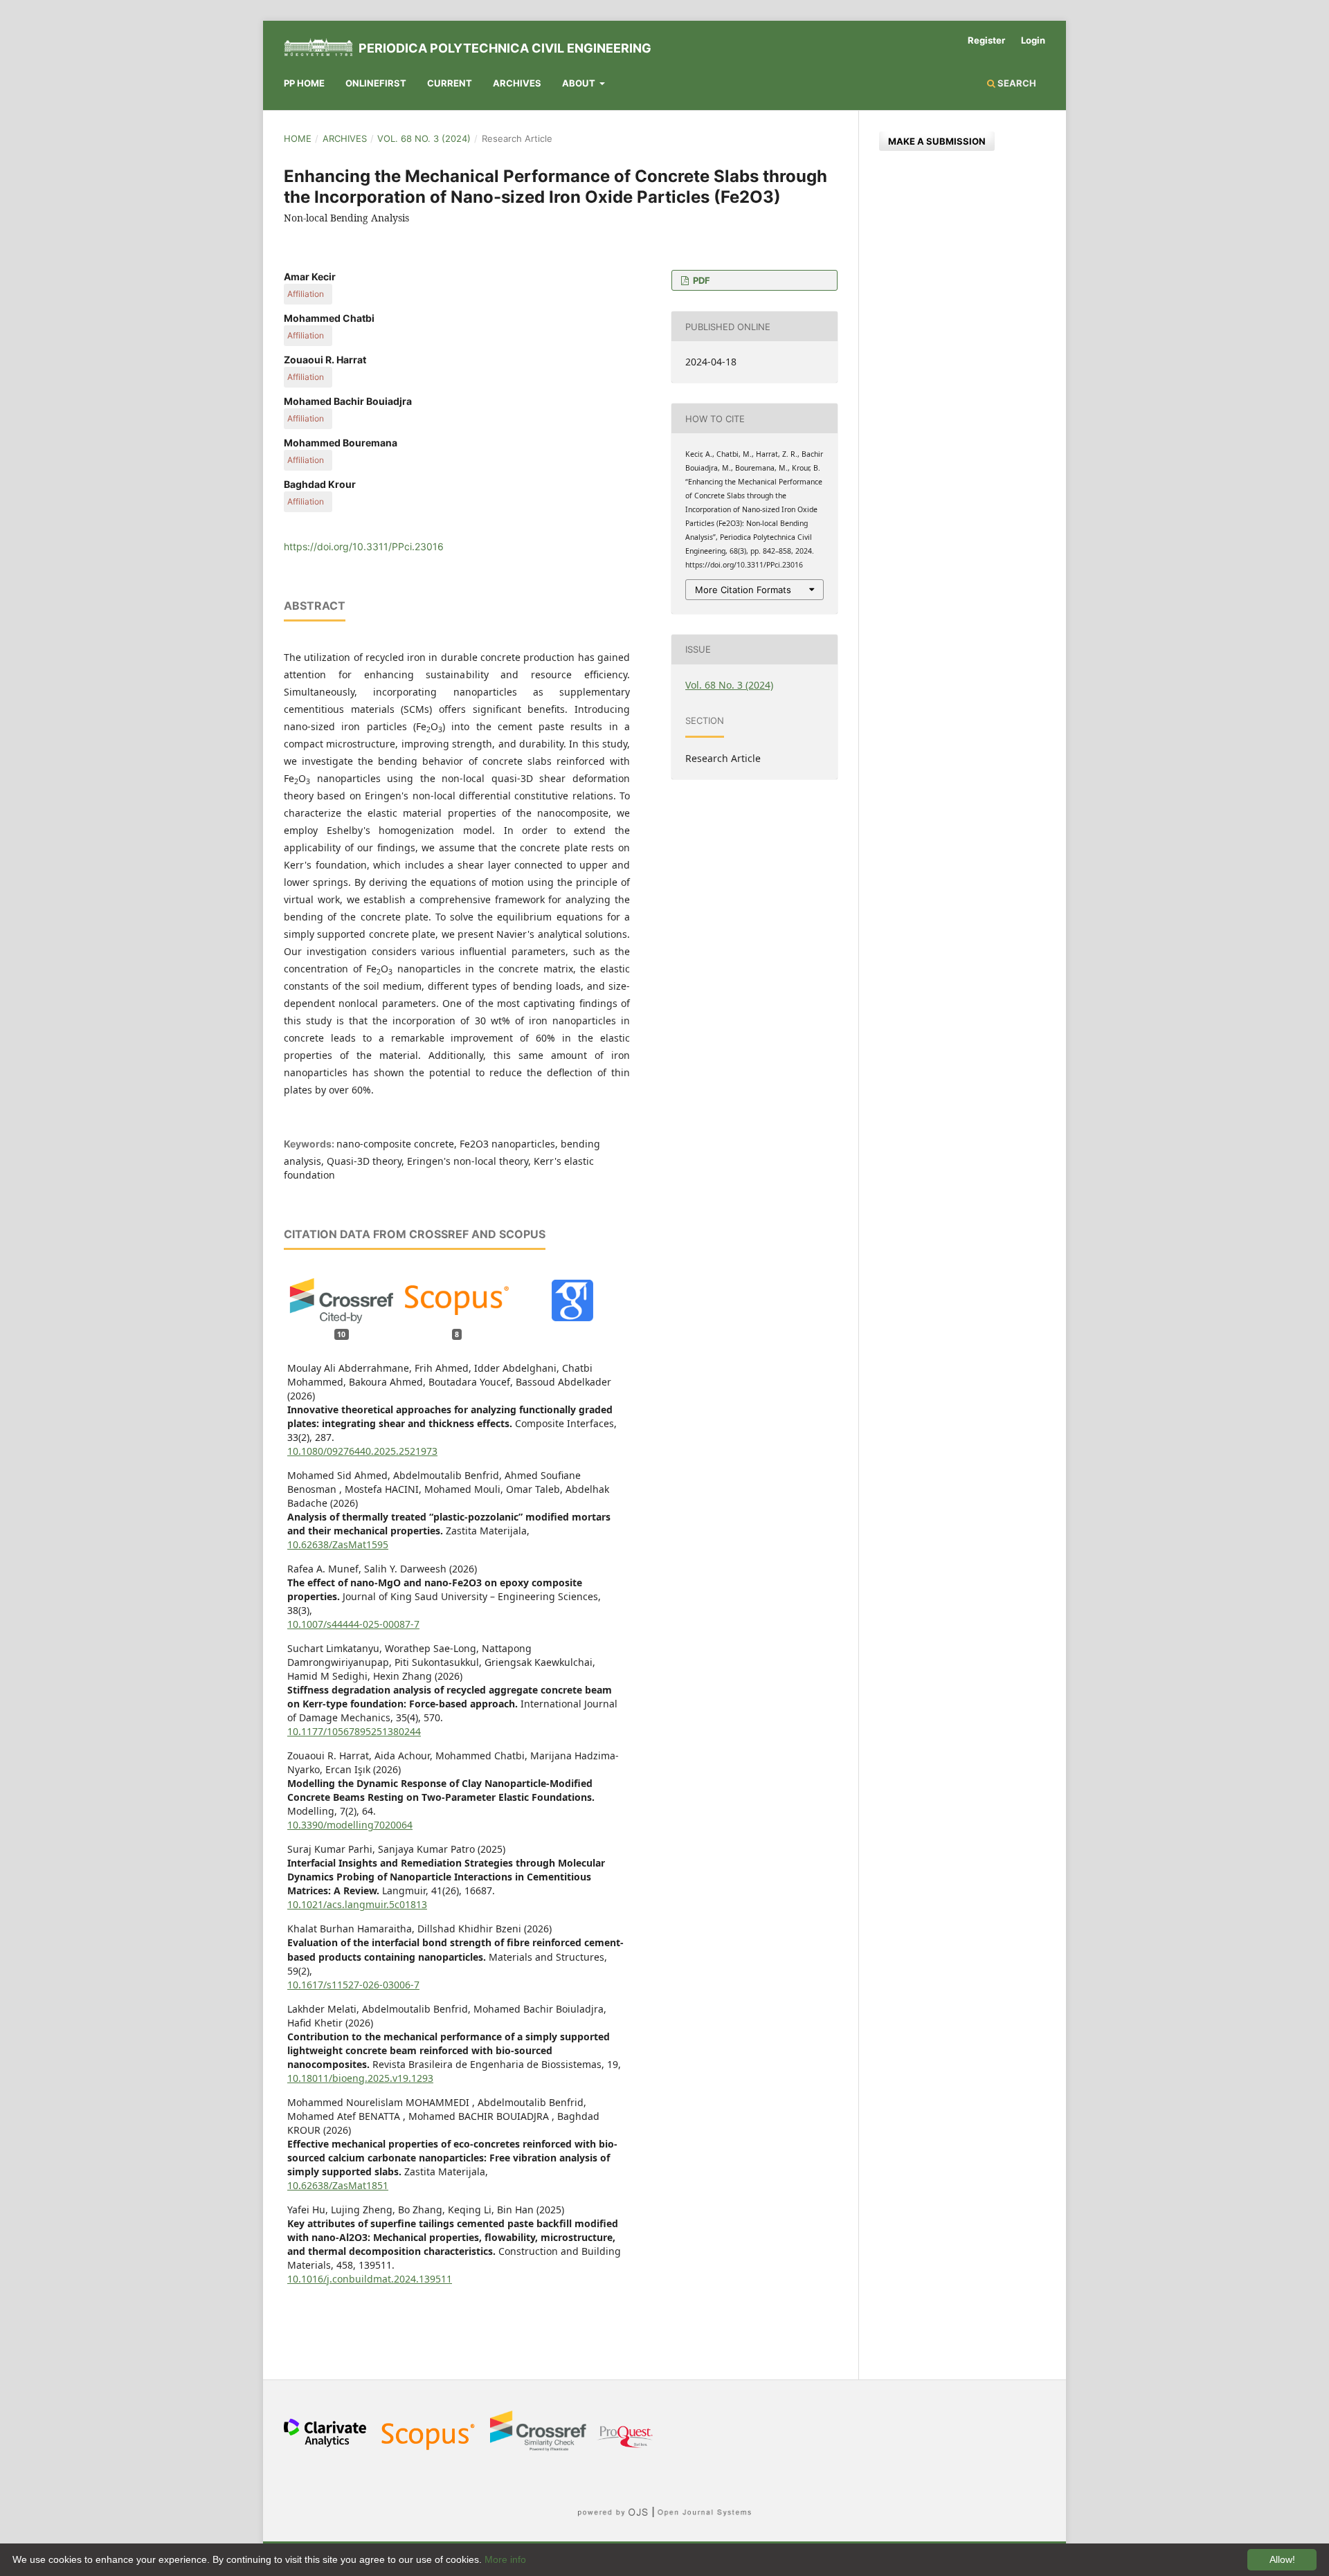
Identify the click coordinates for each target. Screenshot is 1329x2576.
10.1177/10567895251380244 (354, 1731)
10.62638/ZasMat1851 (338, 2185)
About (580, 83)
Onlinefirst (376, 83)
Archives (517, 83)
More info (505, 2559)
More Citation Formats (743, 590)
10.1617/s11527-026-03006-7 (353, 1985)
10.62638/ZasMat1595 (338, 1544)
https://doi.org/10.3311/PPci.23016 (364, 546)
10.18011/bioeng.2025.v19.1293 (360, 2078)
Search (1016, 83)
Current (450, 83)
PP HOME (304, 83)
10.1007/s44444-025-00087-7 (353, 1624)
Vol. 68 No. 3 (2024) (424, 138)
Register (986, 40)
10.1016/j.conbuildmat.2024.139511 (370, 2279)
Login (1033, 40)
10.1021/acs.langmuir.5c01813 (357, 1904)
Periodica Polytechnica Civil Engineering (505, 48)
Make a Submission (937, 141)
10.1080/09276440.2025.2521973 (362, 1451)
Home (298, 138)
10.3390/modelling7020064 (350, 1825)
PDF (700, 280)
